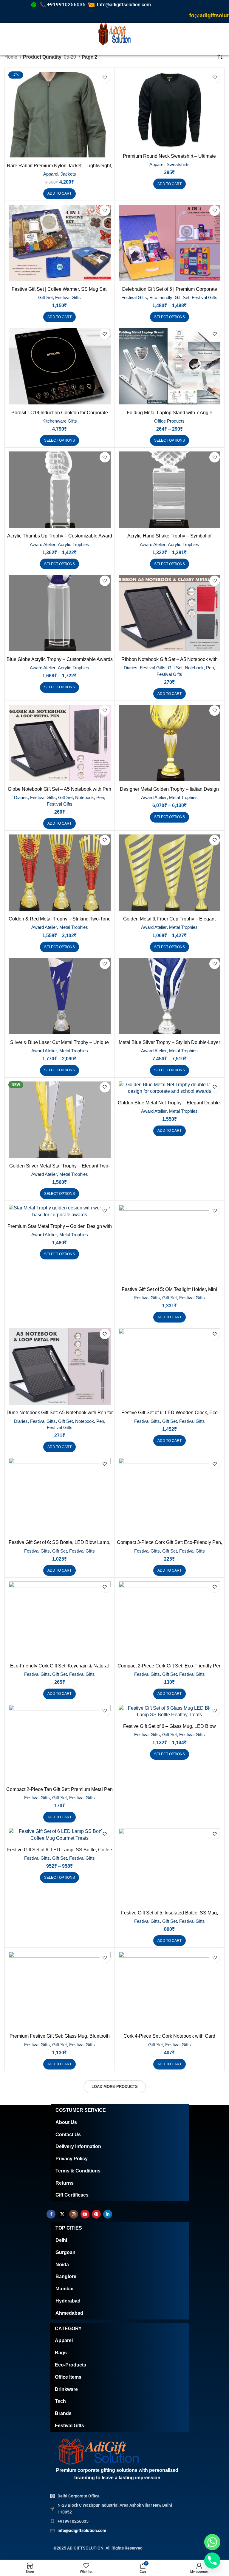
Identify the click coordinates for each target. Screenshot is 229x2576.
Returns (65, 2183)
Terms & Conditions (78, 2171)
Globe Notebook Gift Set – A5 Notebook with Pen (59, 789)
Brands (63, 2413)
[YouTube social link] (85, 2214)
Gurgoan (65, 2252)
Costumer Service (81, 2110)
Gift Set (45, 297)
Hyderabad (68, 2301)
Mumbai (64, 2289)
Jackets (68, 174)
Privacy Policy (72, 2159)
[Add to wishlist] (105, 78)
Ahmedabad (69, 2313)
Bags (61, 2353)
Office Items (68, 2377)
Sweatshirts (178, 164)
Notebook (194, 668)
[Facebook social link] (51, 2214)
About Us (66, 2122)
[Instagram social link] (74, 2214)
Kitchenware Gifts (60, 421)
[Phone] (212, 2561)
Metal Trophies (183, 797)
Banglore (66, 2276)
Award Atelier (43, 544)
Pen (210, 668)
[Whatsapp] (212, 2542)
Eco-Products (71, 2365)
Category (68, 2329)
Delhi (61, 2240)
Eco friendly (161, 297)
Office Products (169, 421)
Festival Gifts (68, 297)
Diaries (131, 668)
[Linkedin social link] (108, 2214)
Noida (62, 2265)
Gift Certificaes (72, 2195)
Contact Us (68, 2135)
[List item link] (113, 2521)
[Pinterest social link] (96, 2214)
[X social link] (62, 2214)
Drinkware (66, 2389)
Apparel (51, 174)
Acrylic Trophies (74, 544)
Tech (60, 2401)
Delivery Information (78, 2146)
